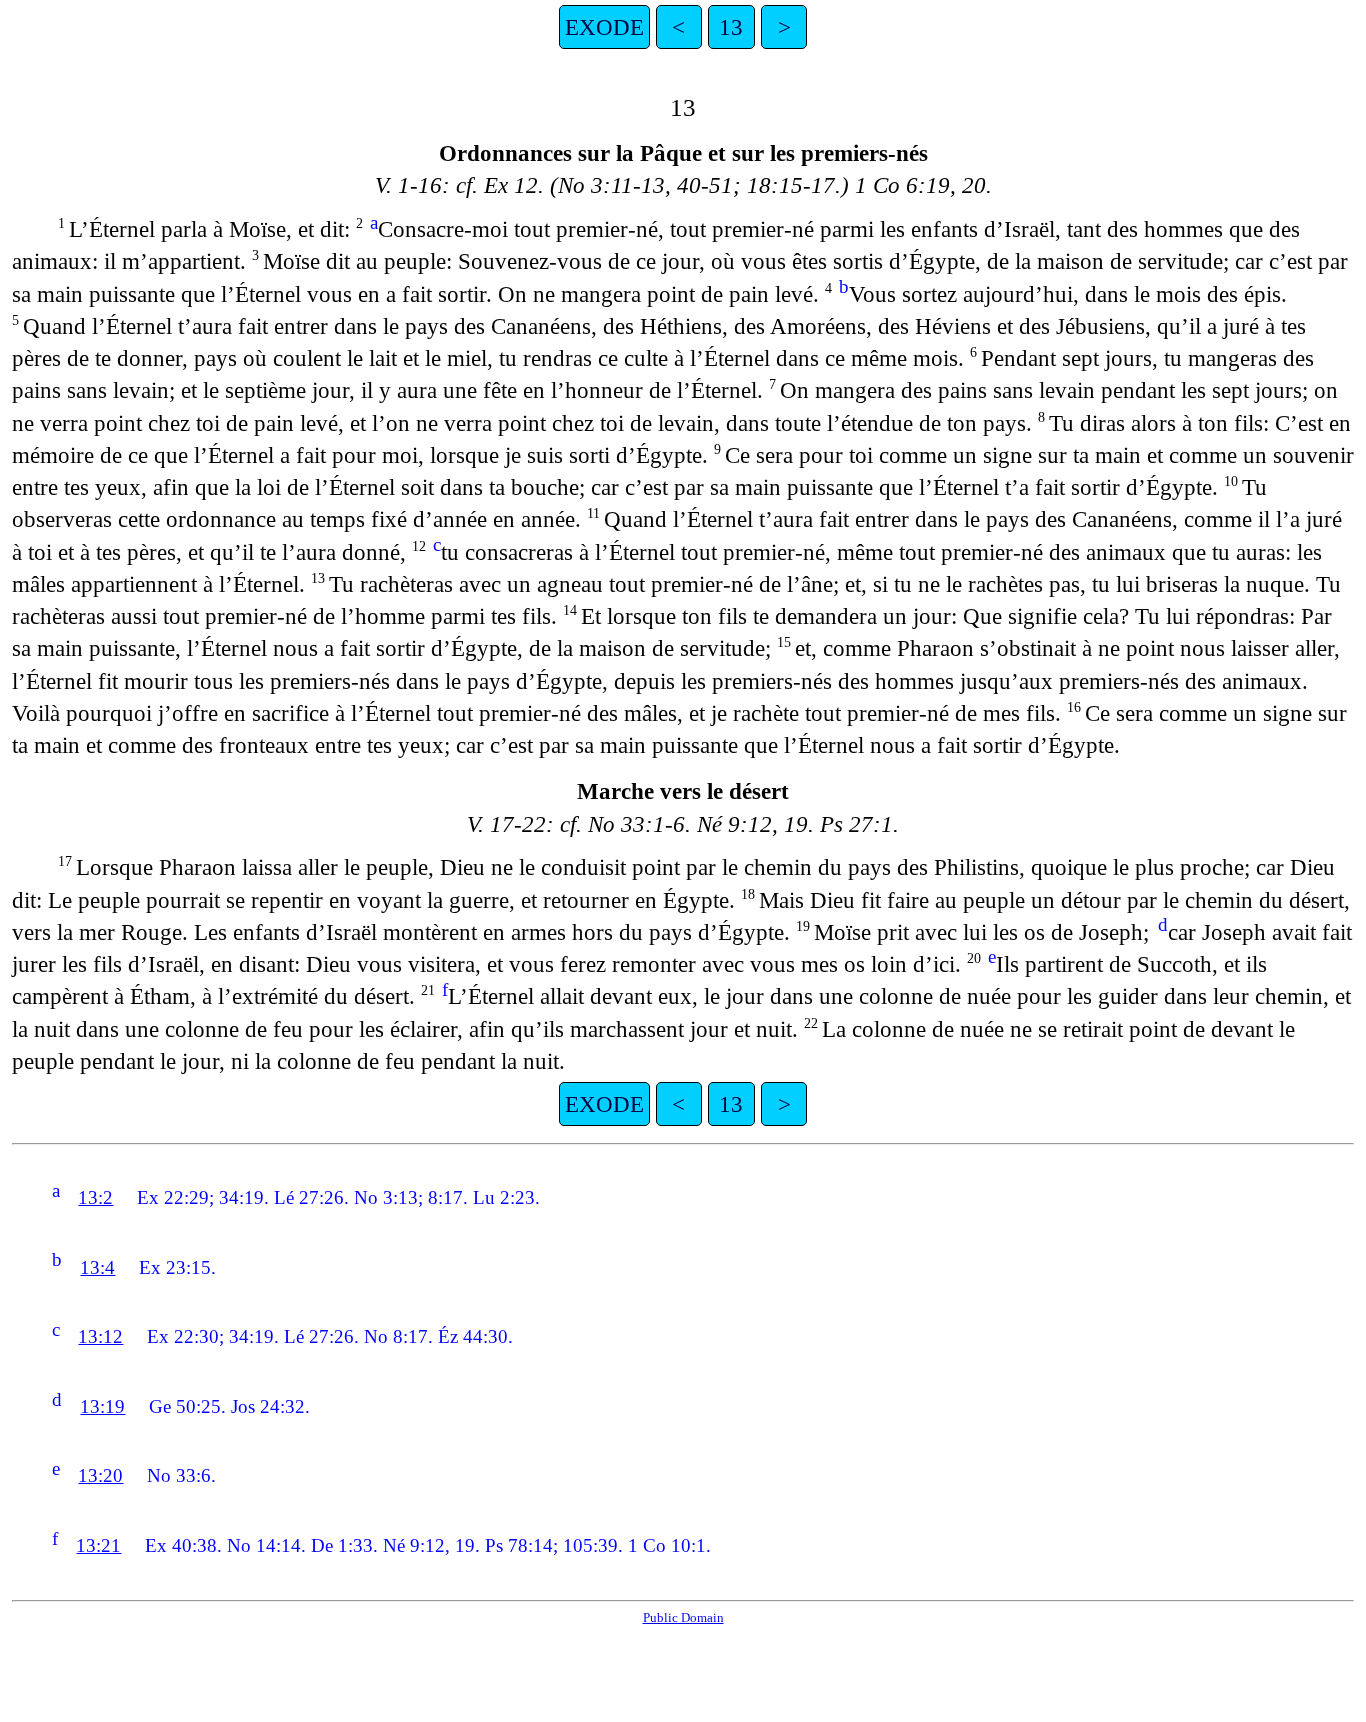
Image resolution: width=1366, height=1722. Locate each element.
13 (731, 27)
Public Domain (683, 1617)
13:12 (100, 1336)
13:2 (95, 1197)
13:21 (98, 1545)
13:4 (97, 1267)
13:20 (100, 1475)
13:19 (102, 1406)
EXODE (604, 27)
